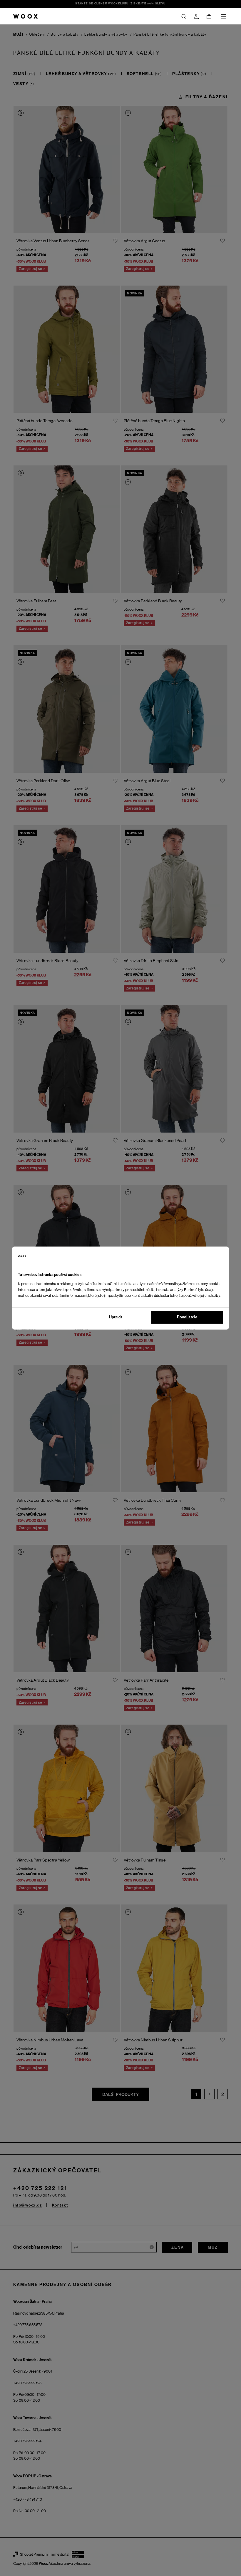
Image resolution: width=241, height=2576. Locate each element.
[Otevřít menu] (223, 16)
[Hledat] (184, 16)
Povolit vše (187, 1317)
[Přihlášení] (196, 16)
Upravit (116, 1317)
